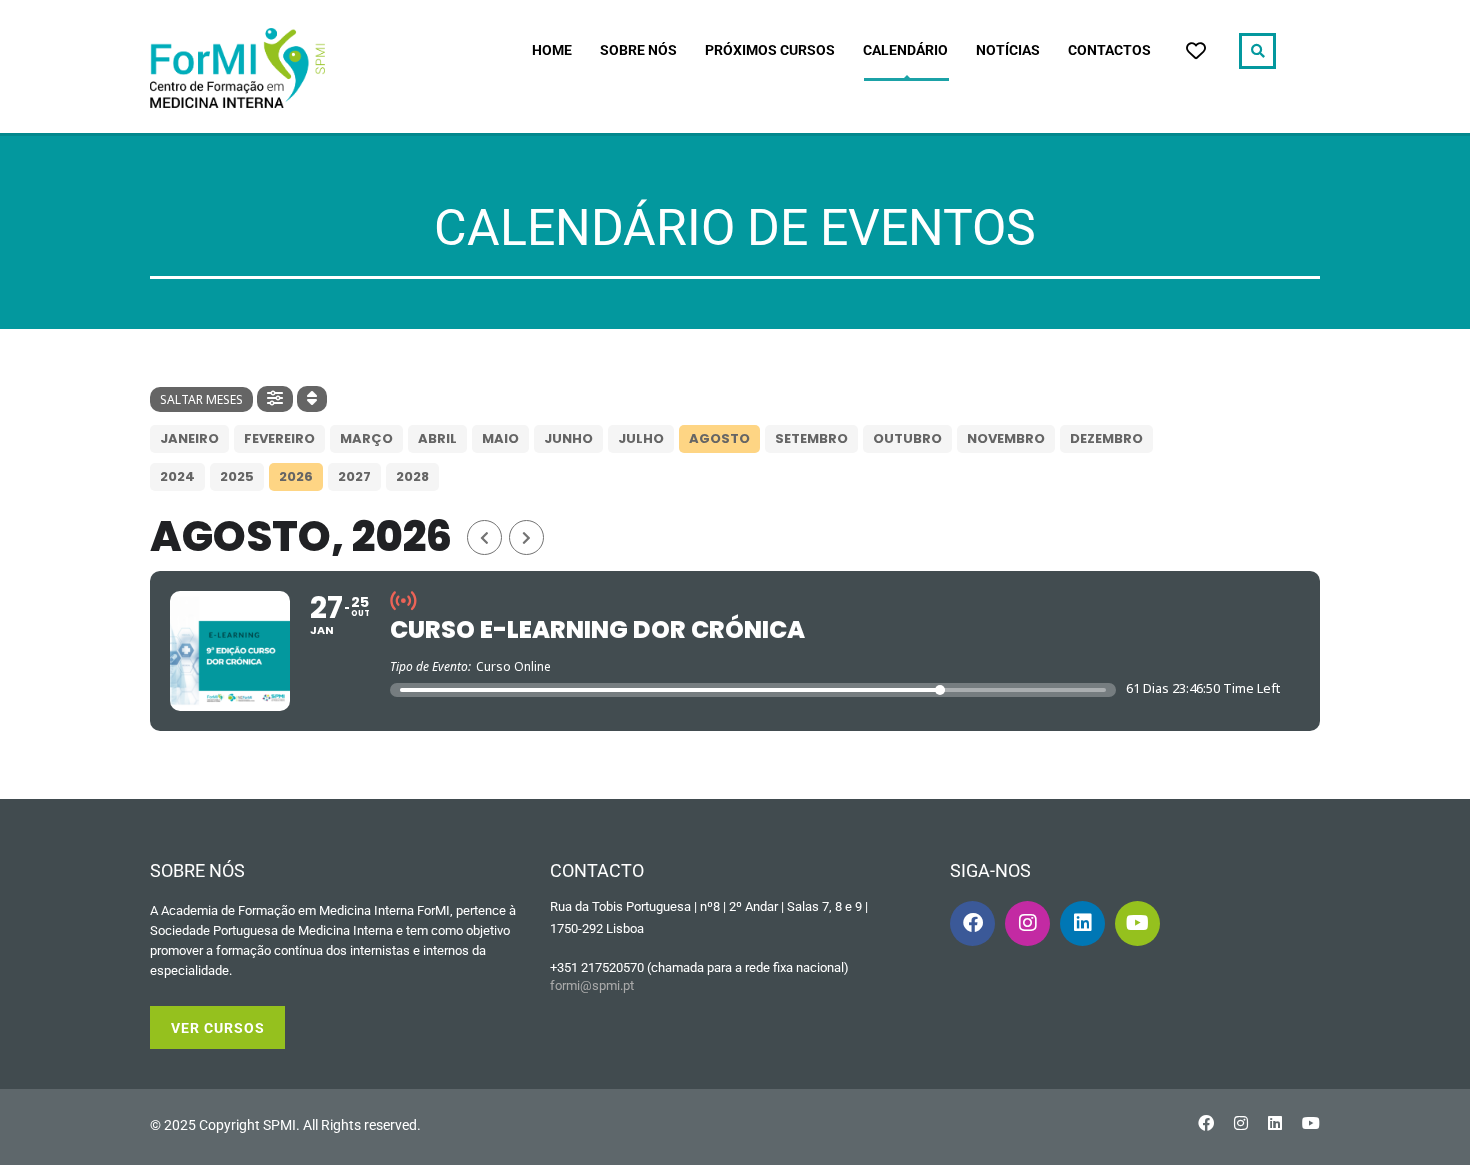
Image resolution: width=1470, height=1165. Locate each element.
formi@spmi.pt (592, 985)
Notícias (1008, 50)
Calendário (905, 50)
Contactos (1109, 50)
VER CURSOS (218, 1028)
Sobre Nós (638, 50)
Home (552, 50)
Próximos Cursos (770, 50)
